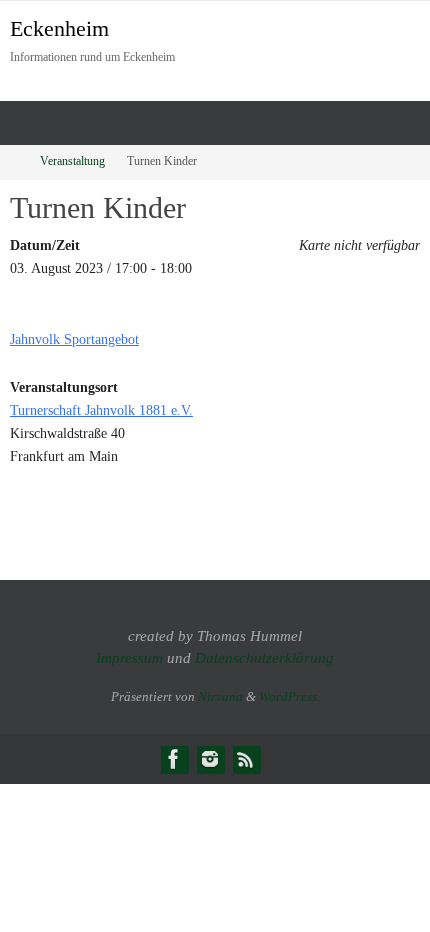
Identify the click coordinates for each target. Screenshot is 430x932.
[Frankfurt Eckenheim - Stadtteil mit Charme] (174, 759)
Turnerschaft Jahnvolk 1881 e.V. (101, 410)
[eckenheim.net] (210, 759)
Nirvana (220, 696)
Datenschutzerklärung (264, 658)
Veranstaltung (72, 161)
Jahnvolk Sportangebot (74, 339)
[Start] (13, 161)
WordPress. (289, 696)
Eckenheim (59, 28)
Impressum (129, 658)
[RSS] (246, 759)
